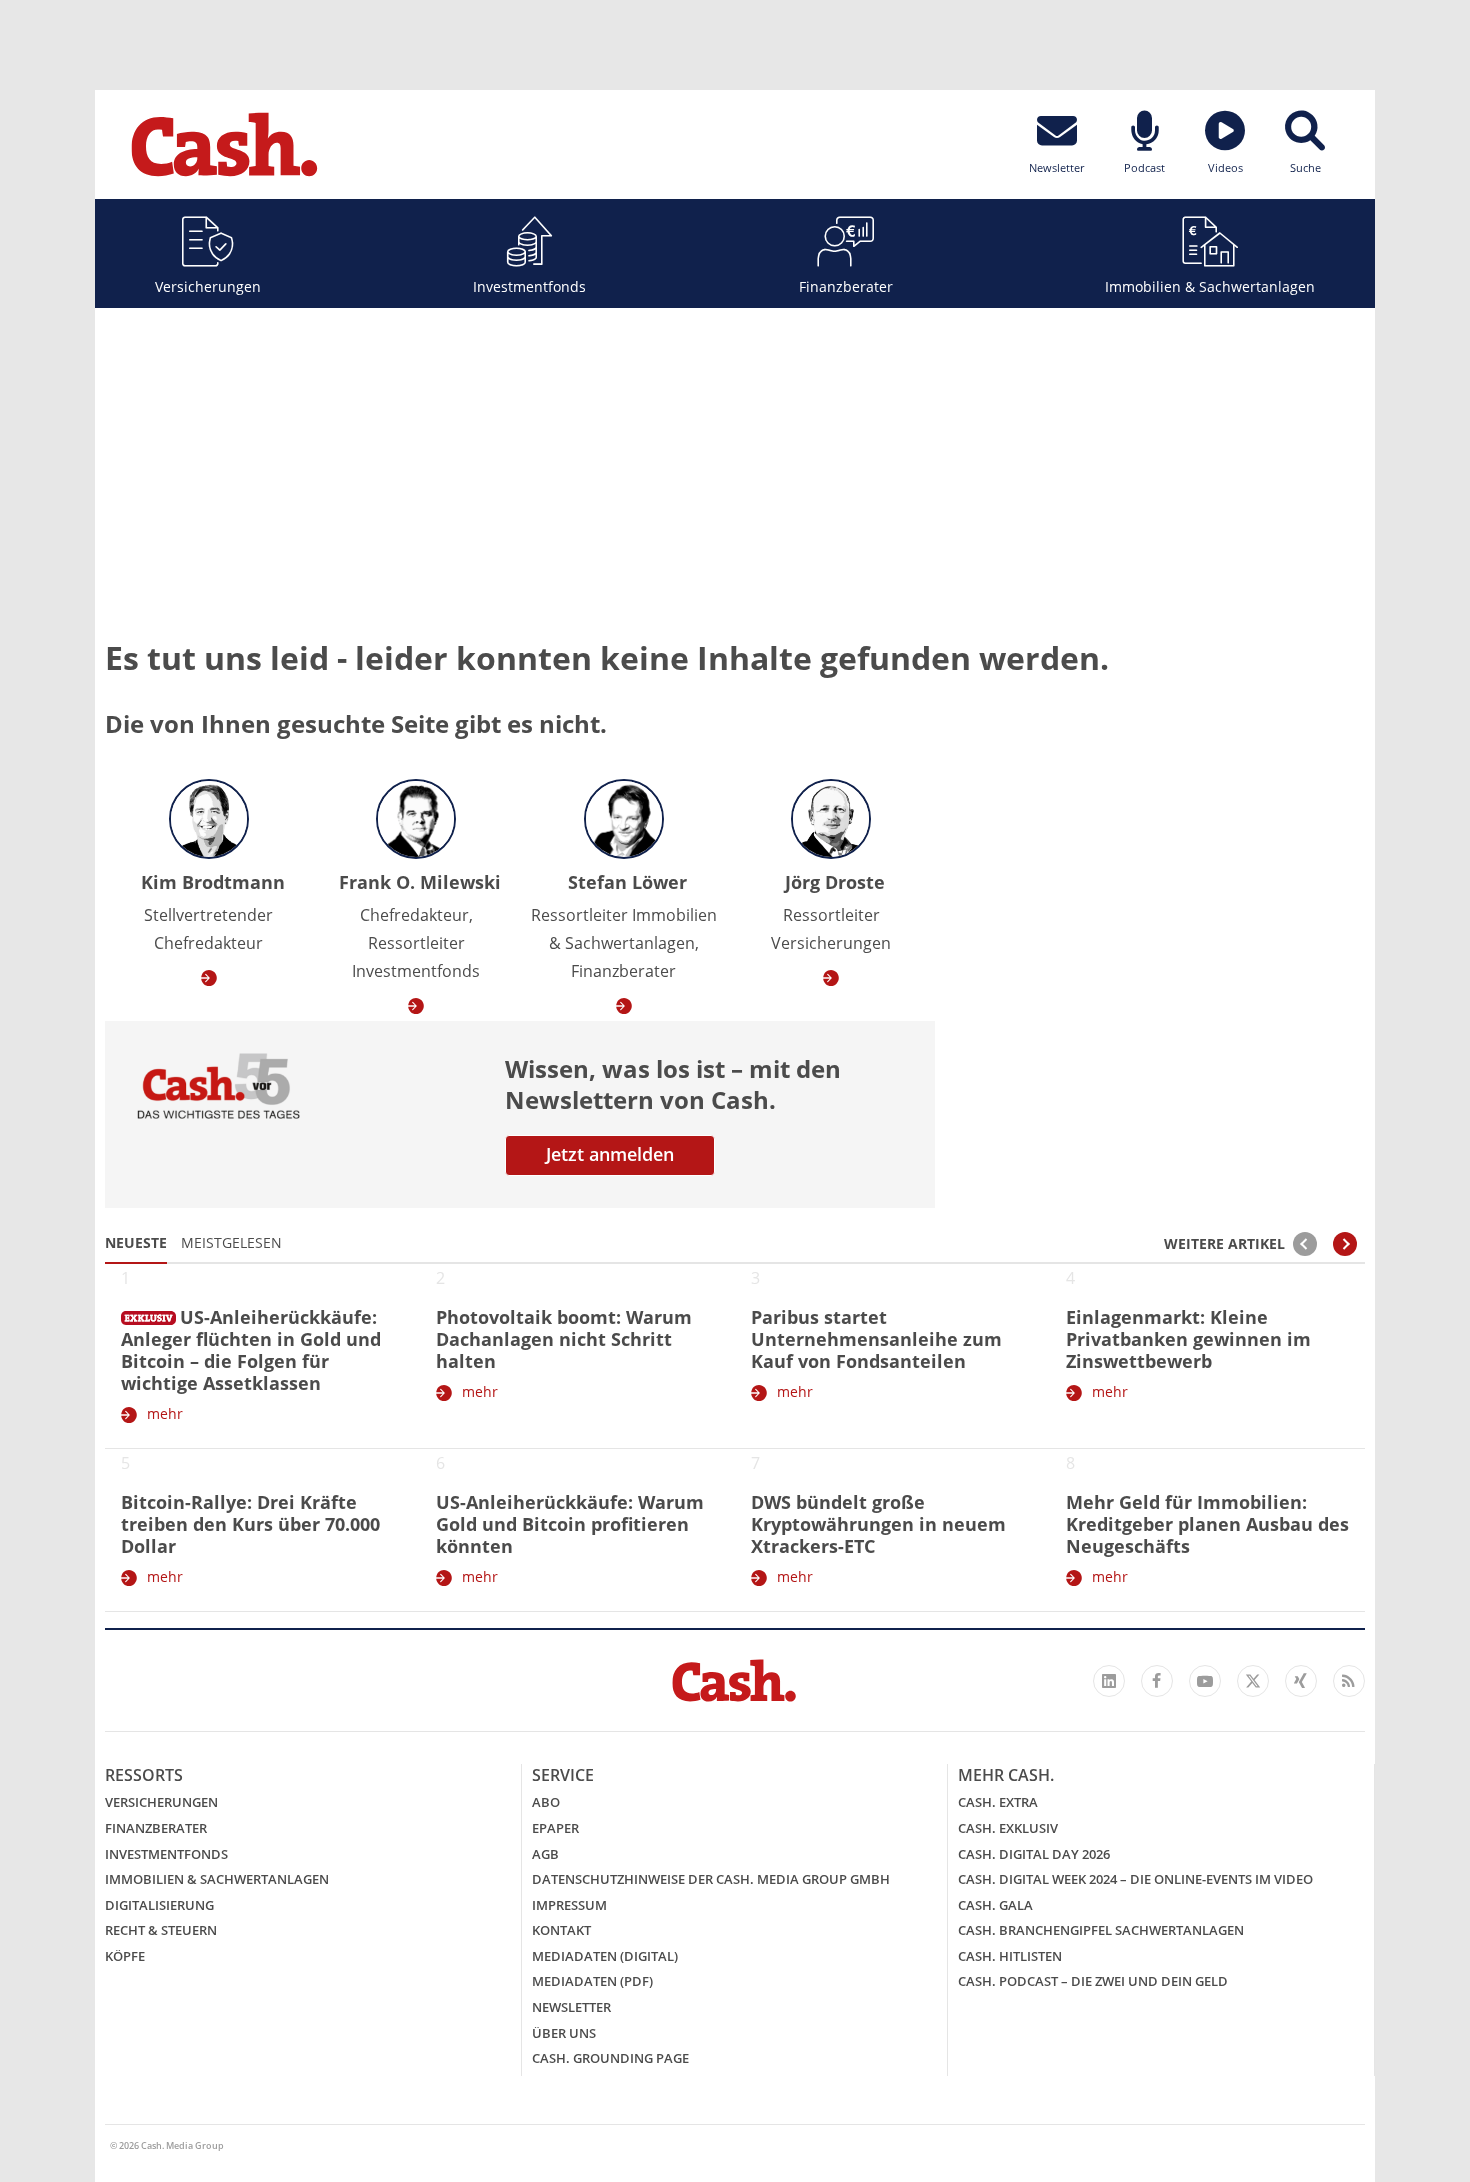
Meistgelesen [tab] (231, 1242)
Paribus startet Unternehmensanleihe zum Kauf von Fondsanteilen (876, 1339)
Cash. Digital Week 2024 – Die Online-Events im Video (1135, 1879)
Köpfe (125, 1956)
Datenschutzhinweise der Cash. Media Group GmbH (711, 1879)
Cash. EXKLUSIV (1008, 1828)
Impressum (569, 1905)
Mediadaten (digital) (605, 1956)
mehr (165, 1413)
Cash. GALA (995, 1905)
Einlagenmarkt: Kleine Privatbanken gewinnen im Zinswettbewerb (1188, 1339)
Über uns (564, 2033)
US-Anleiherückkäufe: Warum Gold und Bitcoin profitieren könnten (570, 1524)
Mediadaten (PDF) (592, 1981)
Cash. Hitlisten (1010, 1956)
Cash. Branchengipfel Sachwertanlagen (1101, 1930)
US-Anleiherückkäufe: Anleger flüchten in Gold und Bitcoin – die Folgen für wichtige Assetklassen (251, 1350)
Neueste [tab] (136, 1242)
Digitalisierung (159, 1905)
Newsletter (571, 2007)
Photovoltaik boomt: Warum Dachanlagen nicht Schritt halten (564, 1339)
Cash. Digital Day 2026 (1034, 1854)
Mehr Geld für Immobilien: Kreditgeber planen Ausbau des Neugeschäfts (1207, 1524)
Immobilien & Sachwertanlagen (1210, 286)
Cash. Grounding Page (610, 2058)
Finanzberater (846, 286)
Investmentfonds (529, 286)
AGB (545, 1854)
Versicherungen (208, 286)
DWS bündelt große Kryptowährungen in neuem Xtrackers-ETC (878, 1524)
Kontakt (561, 1930)
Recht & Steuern (161, 1930)
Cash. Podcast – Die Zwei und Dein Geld (1093, 1981)
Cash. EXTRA (998, 1802)
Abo (546, 1802)
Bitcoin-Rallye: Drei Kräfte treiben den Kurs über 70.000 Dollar (250, 1524)
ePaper (555, 1828)
